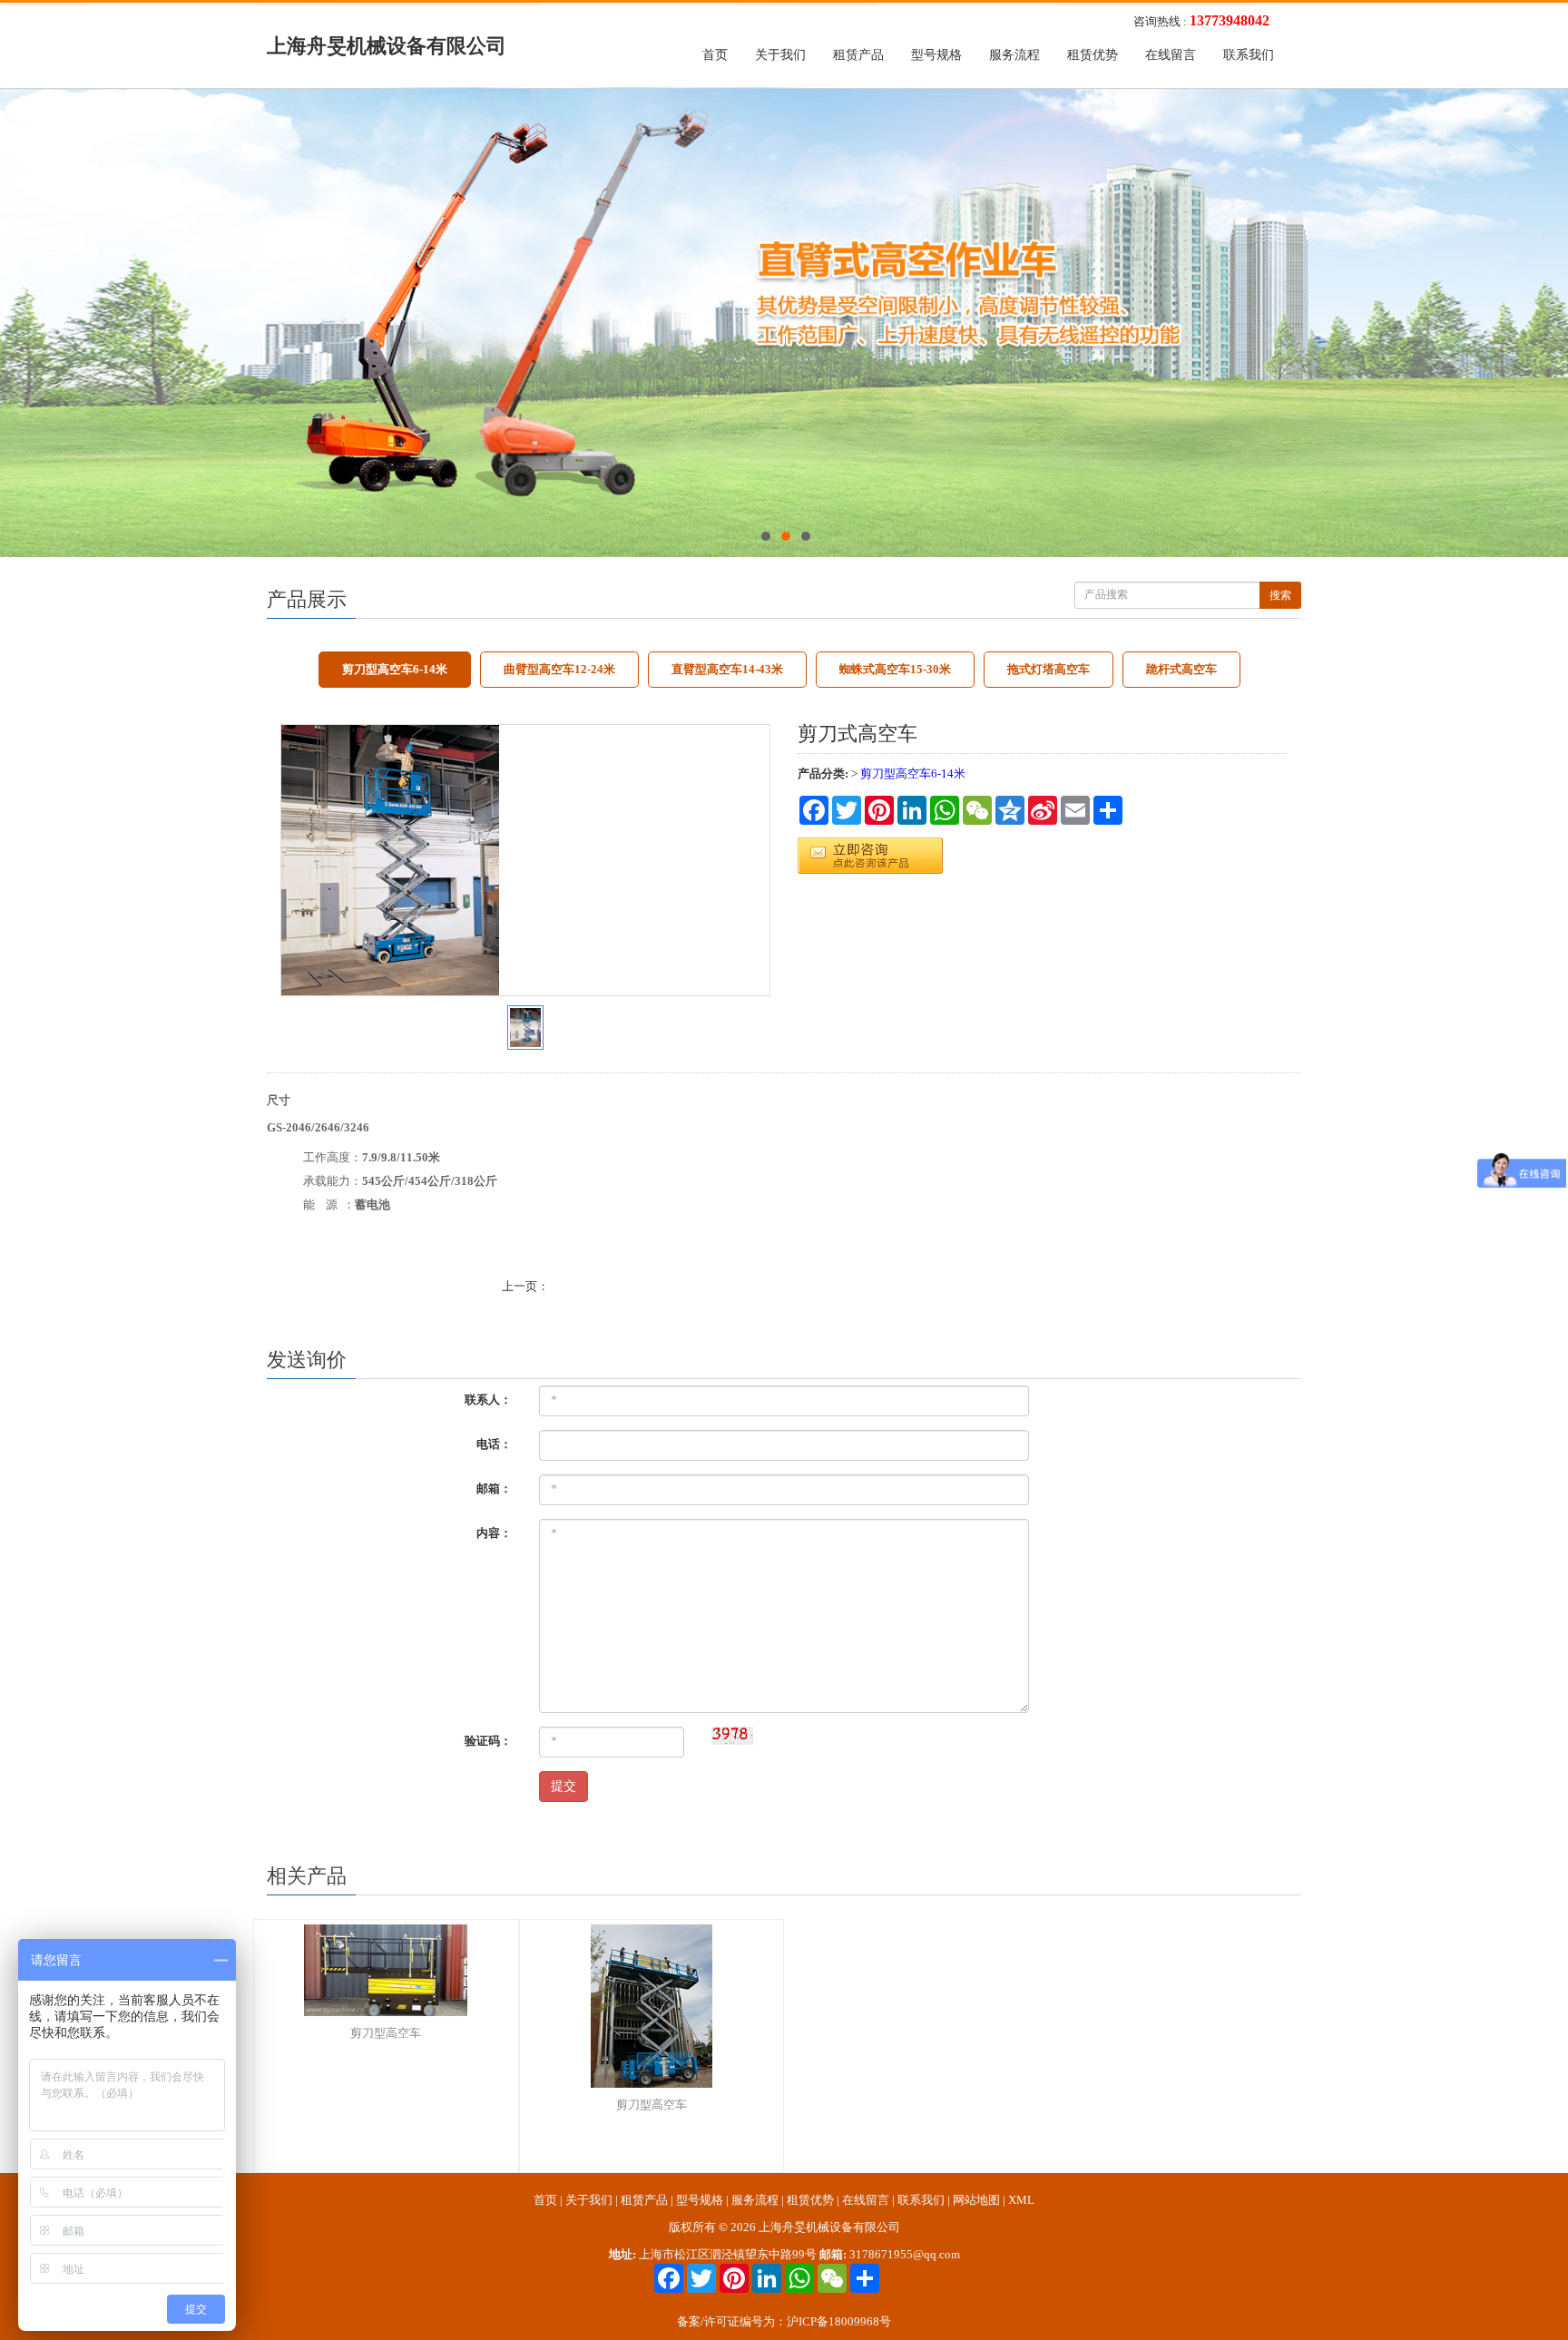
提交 (563, 1786)
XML (1021, 2200)
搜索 (1280, 595)
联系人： (488, 1400)
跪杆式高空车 (1181, 669)
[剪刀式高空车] (525, 861)
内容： (494, 1533)
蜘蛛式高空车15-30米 (895, 669)
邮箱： (494, 1488)
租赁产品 (858, 55)
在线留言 (1171, 55)
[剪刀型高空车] (393, 1970)
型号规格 (936, 55)
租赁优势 (1093, 55)
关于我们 (780, 55)
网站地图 (976, 2200)
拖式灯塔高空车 (1049, 669)
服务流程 (1014, 55)
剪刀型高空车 (386, 2033)
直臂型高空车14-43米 (727, 669)
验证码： (488, 1741)
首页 (715, 55)
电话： (494, 1444)
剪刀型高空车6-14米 (395, 669)
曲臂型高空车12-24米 (559, 669)
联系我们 (1249, 55)
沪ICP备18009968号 (839, 2321)
